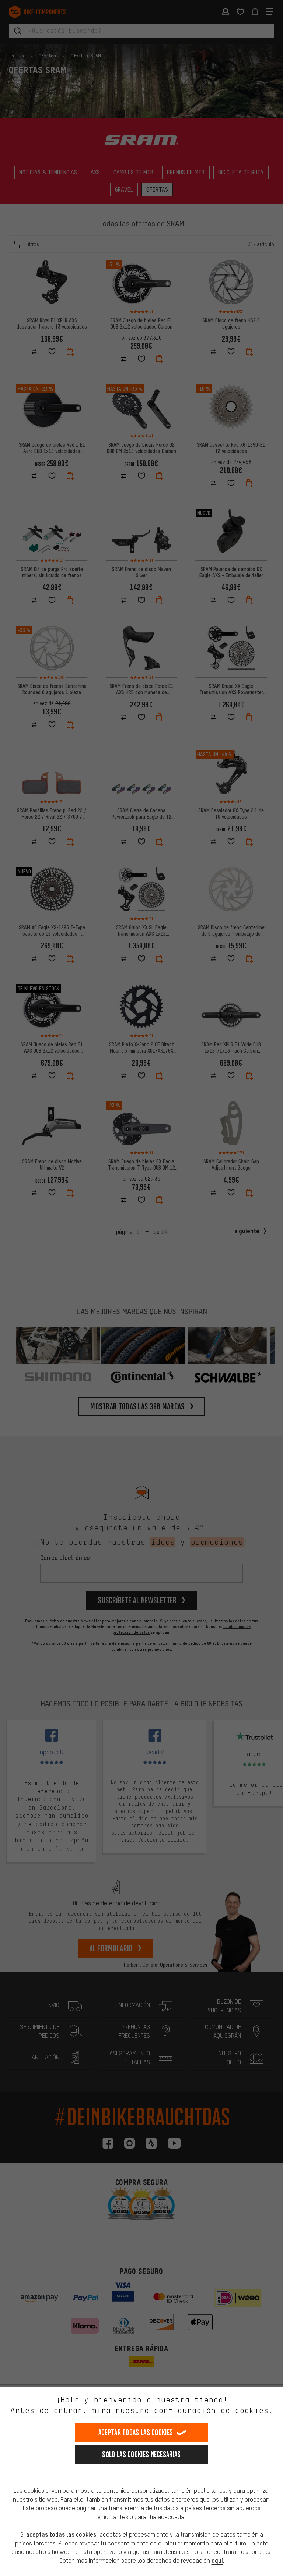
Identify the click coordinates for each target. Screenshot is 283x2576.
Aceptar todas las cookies (136, 2432)
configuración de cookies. (213, 2410)
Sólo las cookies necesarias (141, 2454)
